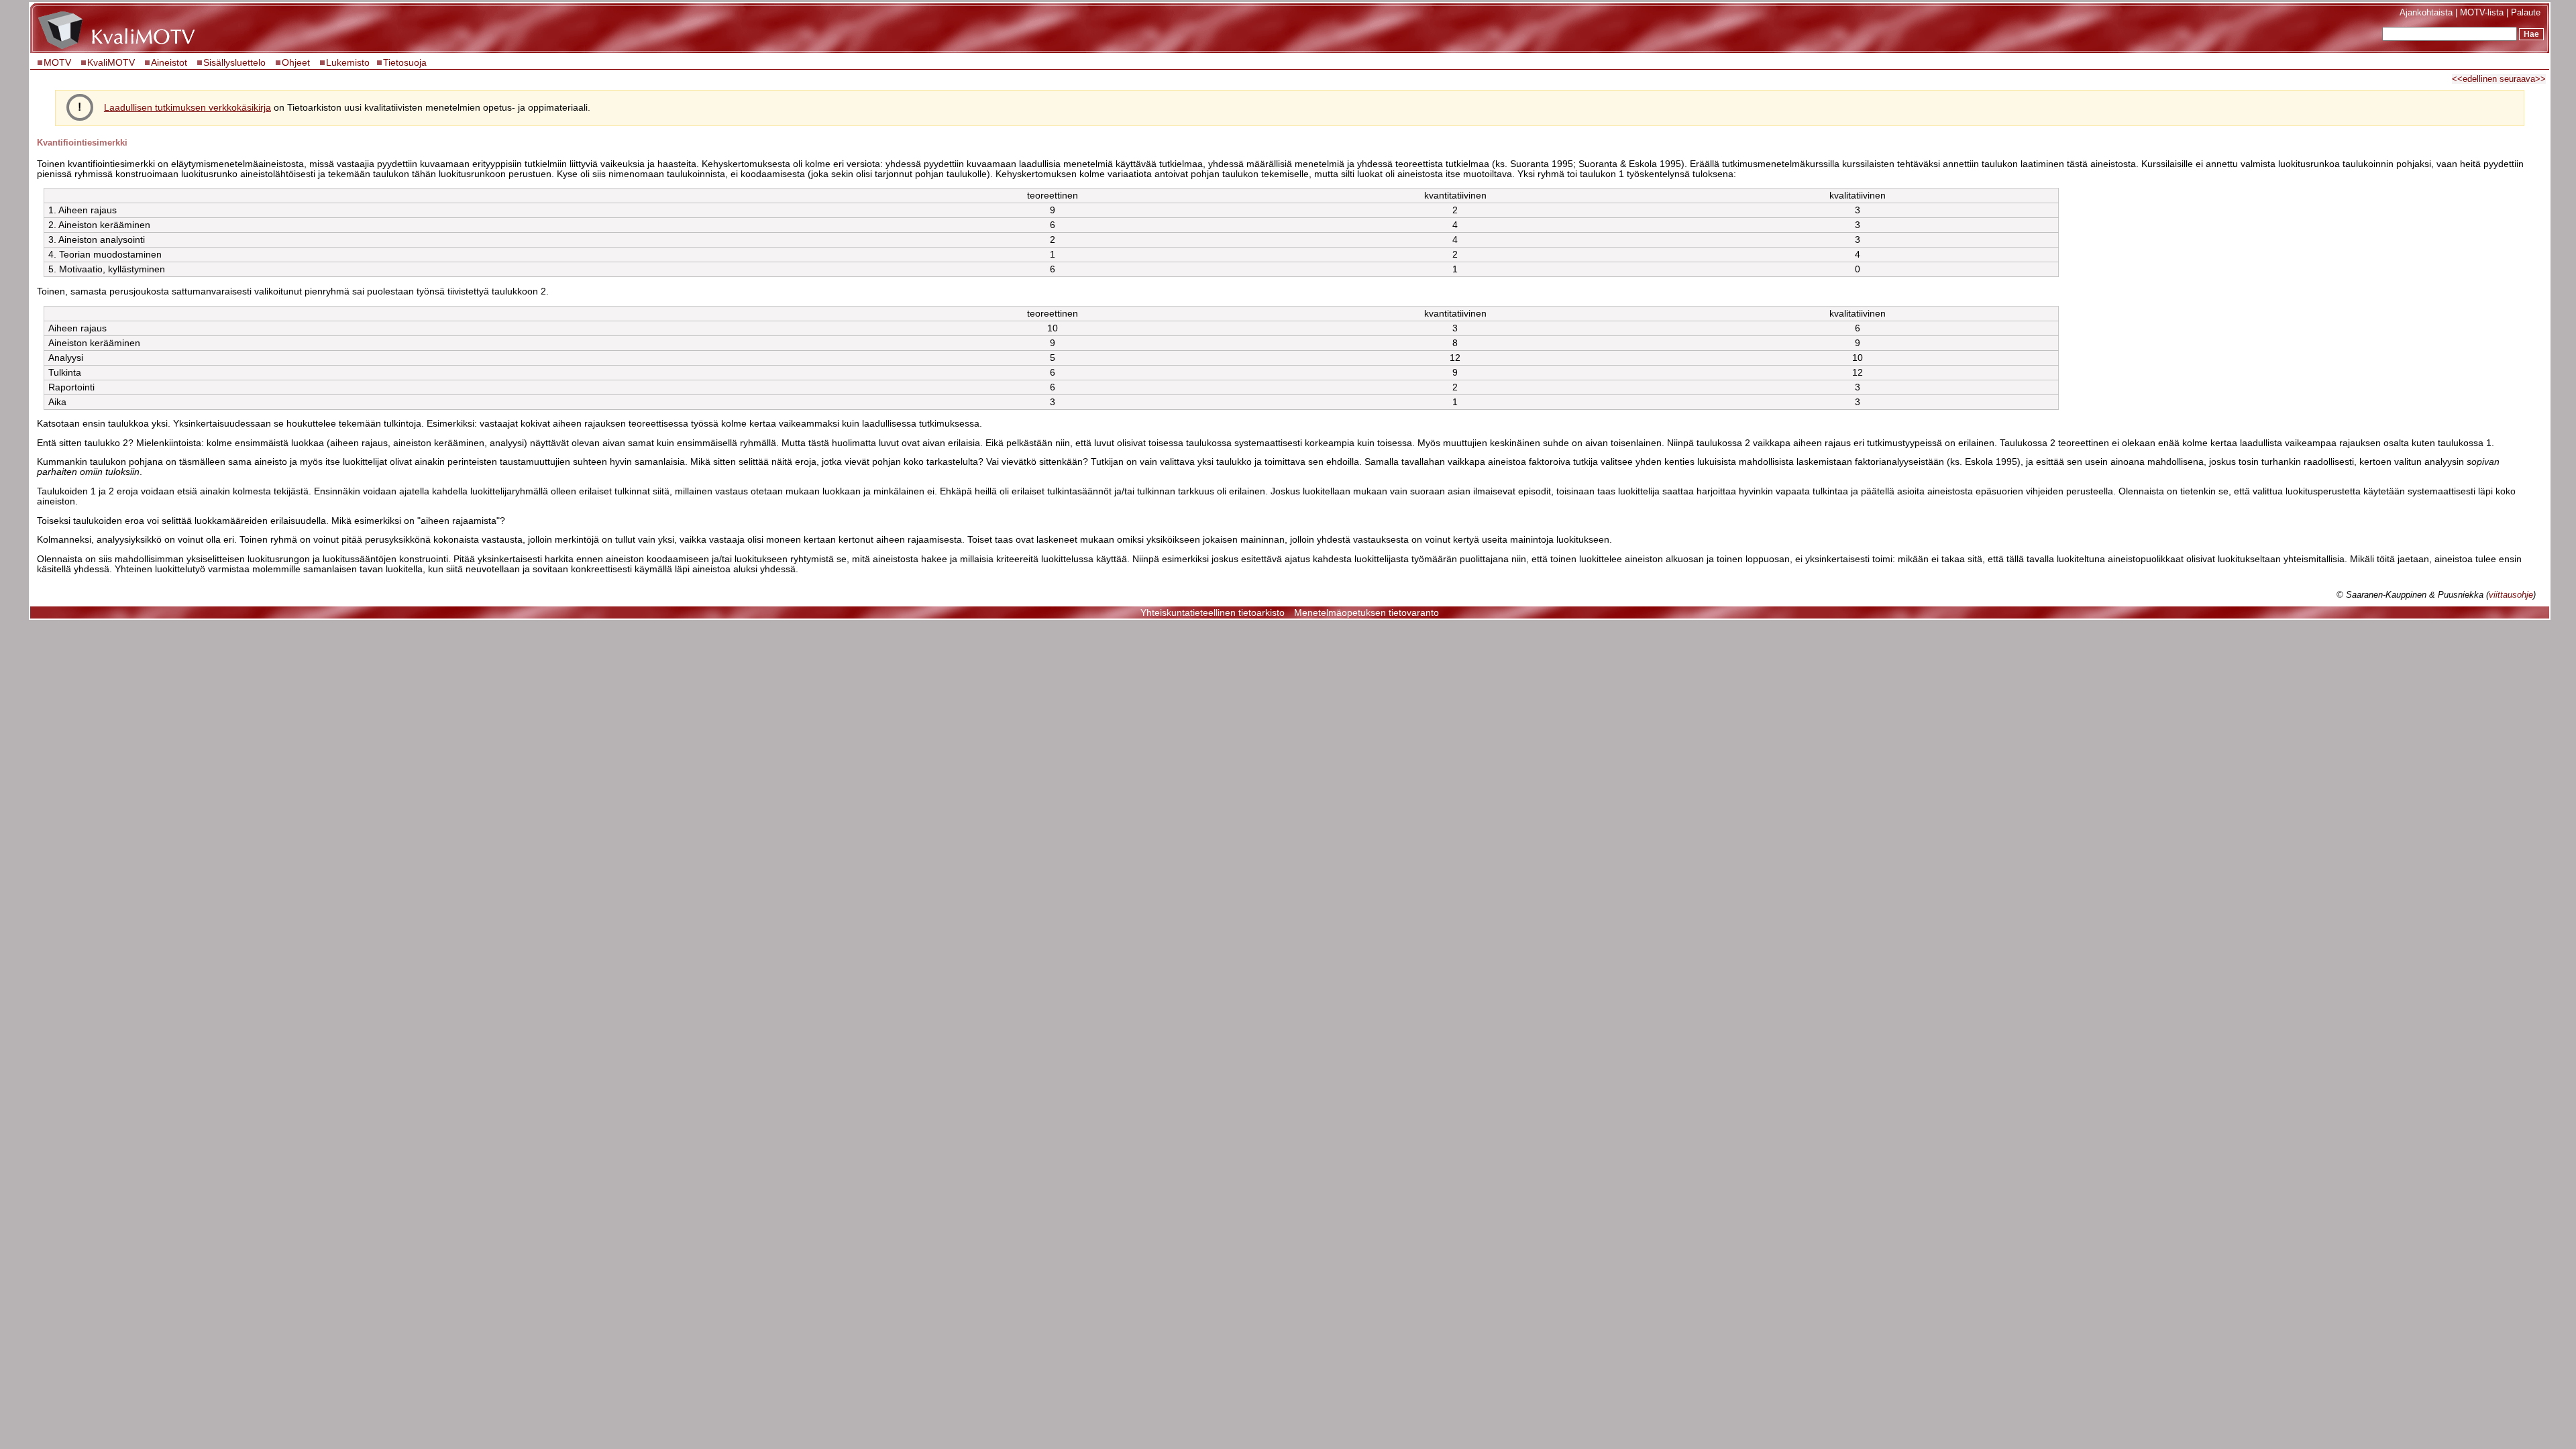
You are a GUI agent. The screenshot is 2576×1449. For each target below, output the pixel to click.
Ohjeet (296, 63)
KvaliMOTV (111, 63)
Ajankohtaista (2426, 12)
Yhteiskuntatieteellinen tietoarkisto (1213, 613)
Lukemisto (348, 63)
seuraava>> (2523, 79)
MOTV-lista (2482, 12)
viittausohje (2511, 595)
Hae (2531, 34)
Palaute (2526, 12)
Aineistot (169, 63)
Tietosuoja (405, 63)
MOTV (59, 63)
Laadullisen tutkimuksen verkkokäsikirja (187, 108)
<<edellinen (2474, 79)
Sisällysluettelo (234, 63)
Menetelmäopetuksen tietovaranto (1366, 613)
